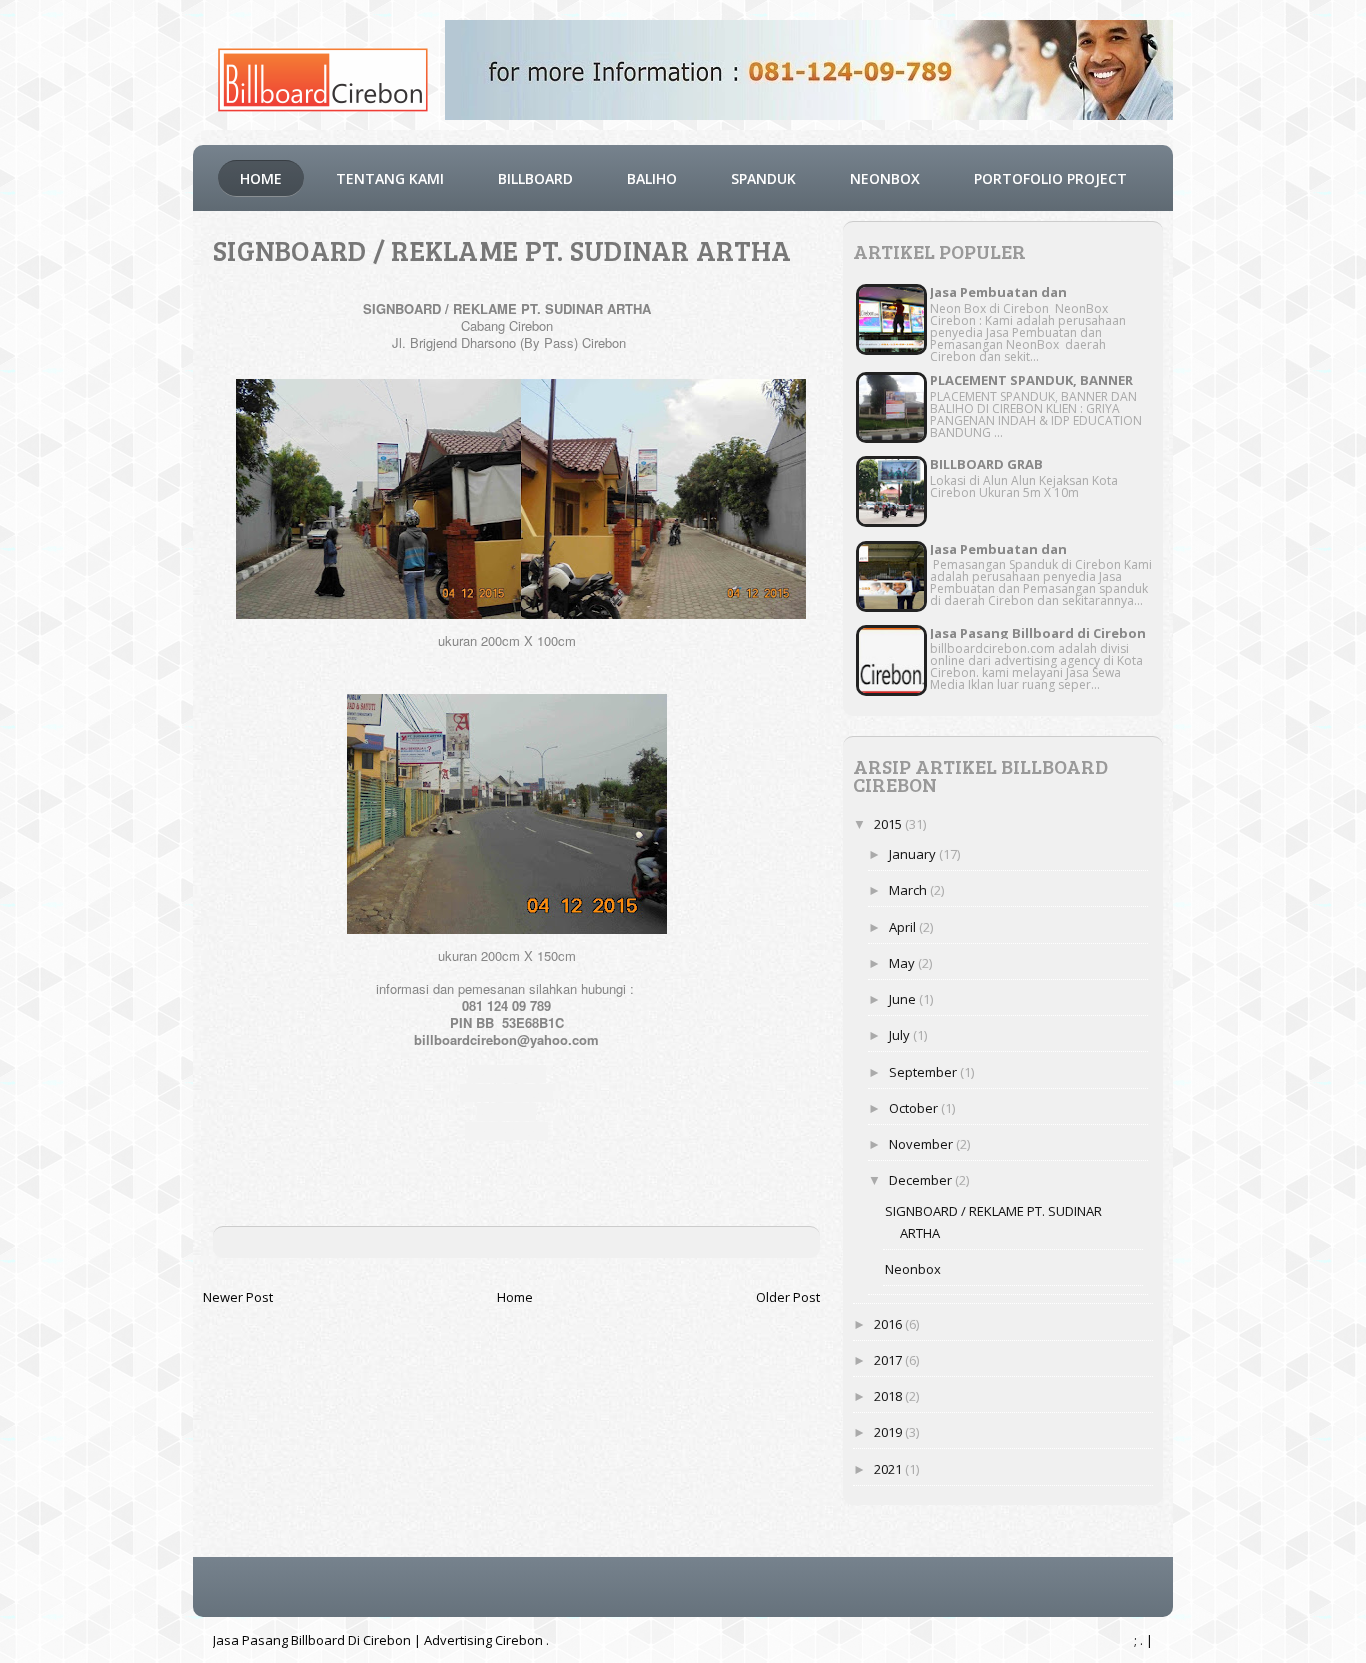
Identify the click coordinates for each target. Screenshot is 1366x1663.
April (904, 927)
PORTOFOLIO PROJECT (1050, 178)
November (922, 1144)
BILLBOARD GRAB (986, 464)
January (914, 854)
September (924, 1072)
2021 (889, 1469)
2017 (889, 1360)
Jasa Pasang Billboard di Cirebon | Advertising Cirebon (379, 1640)
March (909, 890)
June (904, 999)
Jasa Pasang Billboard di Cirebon (1038, 633)
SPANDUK (763, 178)
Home (261, 178)
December (922, 1180)
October (915, 1108)
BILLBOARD (535, 178)
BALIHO (652, 178)
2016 (889, 1324)
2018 (889, 1396)
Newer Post (238, 1297)
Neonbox (913, 1269)
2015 (889, 824)
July (901, 1035)
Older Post (788, 1297)
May (903, 963)
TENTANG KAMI (390, 178)
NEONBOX (885, 178)
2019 (889, 1432)
